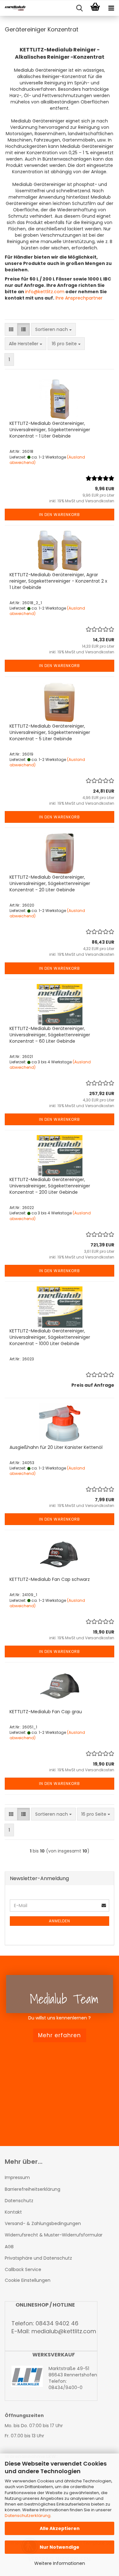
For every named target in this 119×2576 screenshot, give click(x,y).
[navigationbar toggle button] (111, 8)
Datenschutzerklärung (28, 2516)
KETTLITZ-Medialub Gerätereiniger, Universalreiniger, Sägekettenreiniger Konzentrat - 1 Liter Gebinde (50, 430)
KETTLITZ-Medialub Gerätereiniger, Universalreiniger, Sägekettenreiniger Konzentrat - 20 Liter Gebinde (50, 883)
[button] (11, 329)
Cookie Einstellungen (28, 2280)
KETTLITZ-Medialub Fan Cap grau (46, 1712)
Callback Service (23, 2269)
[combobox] (53, 329)
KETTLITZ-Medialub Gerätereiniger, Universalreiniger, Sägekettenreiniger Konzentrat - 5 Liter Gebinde (50, 732)
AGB (9, 2247)
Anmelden (60, 1921)
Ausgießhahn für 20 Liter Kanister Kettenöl (56, 1447)
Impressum (17, 2177)
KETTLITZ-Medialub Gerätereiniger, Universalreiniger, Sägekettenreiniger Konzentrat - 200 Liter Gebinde (50, 1186)
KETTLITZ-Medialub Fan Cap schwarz (50, 1579)
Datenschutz (19, 2201)
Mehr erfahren (60, 2035)
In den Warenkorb (60, 515)
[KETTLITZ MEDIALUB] (13, 8)
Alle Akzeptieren (60, 2528)
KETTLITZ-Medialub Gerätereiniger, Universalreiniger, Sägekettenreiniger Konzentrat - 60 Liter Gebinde (50, 1035)
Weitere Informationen (60, 2563)
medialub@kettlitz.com (64, 2331)
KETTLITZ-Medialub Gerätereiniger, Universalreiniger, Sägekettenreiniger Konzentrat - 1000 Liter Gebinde (50, 1337)
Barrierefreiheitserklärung (33, 2189)
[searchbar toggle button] (79, 8)
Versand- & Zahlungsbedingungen (43, 2223)
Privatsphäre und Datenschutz (38, 2258)
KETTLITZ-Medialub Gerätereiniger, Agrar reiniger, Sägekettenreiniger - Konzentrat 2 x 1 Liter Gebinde (58, 581)
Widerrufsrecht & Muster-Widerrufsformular (54, 2235)
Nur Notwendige (60, 2547)
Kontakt (13, 2212)
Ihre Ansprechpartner (78, 298)
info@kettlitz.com (45, 292)
